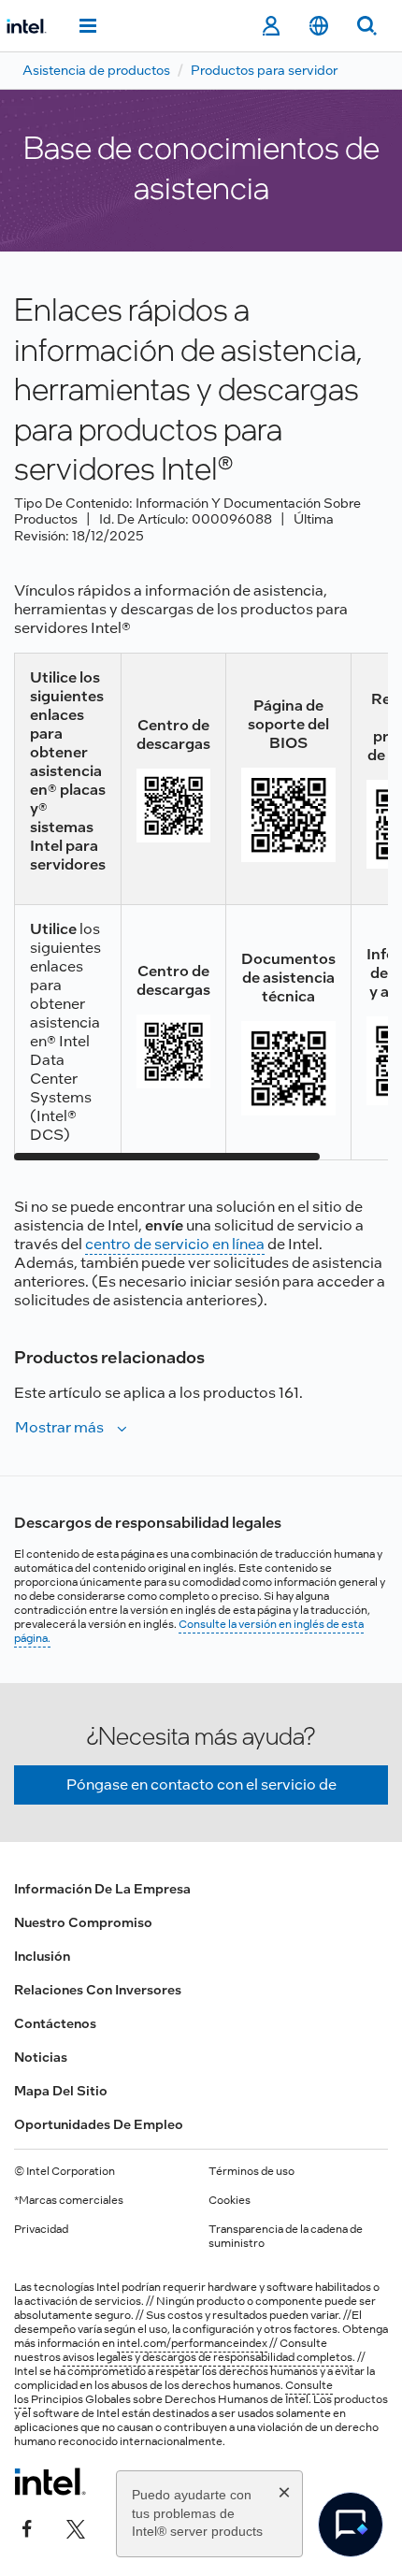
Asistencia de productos (96, 70)
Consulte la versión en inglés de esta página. (189, 1631)
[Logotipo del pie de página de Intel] (50, 2482)
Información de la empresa (102, 1889)
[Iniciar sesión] (271, 26)
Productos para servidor (264, 70)
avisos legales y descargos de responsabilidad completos (208, 2357)
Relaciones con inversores (98, 1990)
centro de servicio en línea (175, 1244)
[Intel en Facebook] (27, 2526)
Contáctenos (55, 2023)
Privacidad (41, 2229)
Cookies (230, 2200)
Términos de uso (251, 2171)
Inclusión (42, 1956)
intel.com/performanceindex (192, 2343)
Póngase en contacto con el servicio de (201, 1784)
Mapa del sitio (61, 2091)
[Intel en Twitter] (76, 2526)
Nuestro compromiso (83, 1922)
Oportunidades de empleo (99, 2124)
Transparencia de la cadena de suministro (286, 2236)
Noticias (41, 2057)
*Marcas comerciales (69, 2200)
